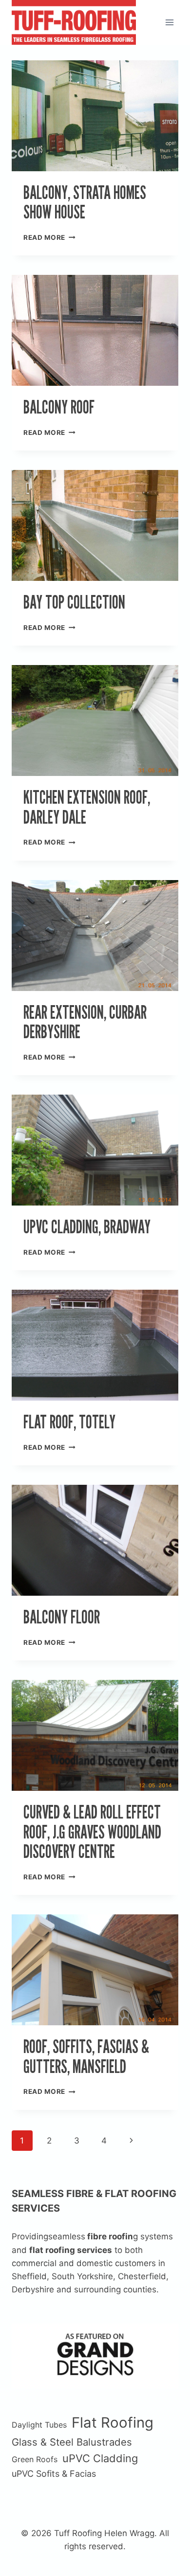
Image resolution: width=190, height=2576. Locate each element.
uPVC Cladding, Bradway (87, 1227)
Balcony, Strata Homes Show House (85, 202)
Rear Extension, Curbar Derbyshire (85, 1022)
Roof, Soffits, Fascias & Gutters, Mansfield (86, 2056)
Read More (49, 237)
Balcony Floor (62, 1617)
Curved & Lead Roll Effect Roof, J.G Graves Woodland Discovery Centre (92, 1832)
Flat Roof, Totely (69, 1422)
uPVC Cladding (100, 2458)
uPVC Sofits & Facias (54, 2474)
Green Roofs (35, 2459)
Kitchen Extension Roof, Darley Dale (87, 807)
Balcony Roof (59, 407)
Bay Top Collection (74, 602)
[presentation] (95, 116)
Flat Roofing (113, 2423)
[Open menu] (169, 22)
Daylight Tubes (39, 2425)
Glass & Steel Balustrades (72, 2442)
